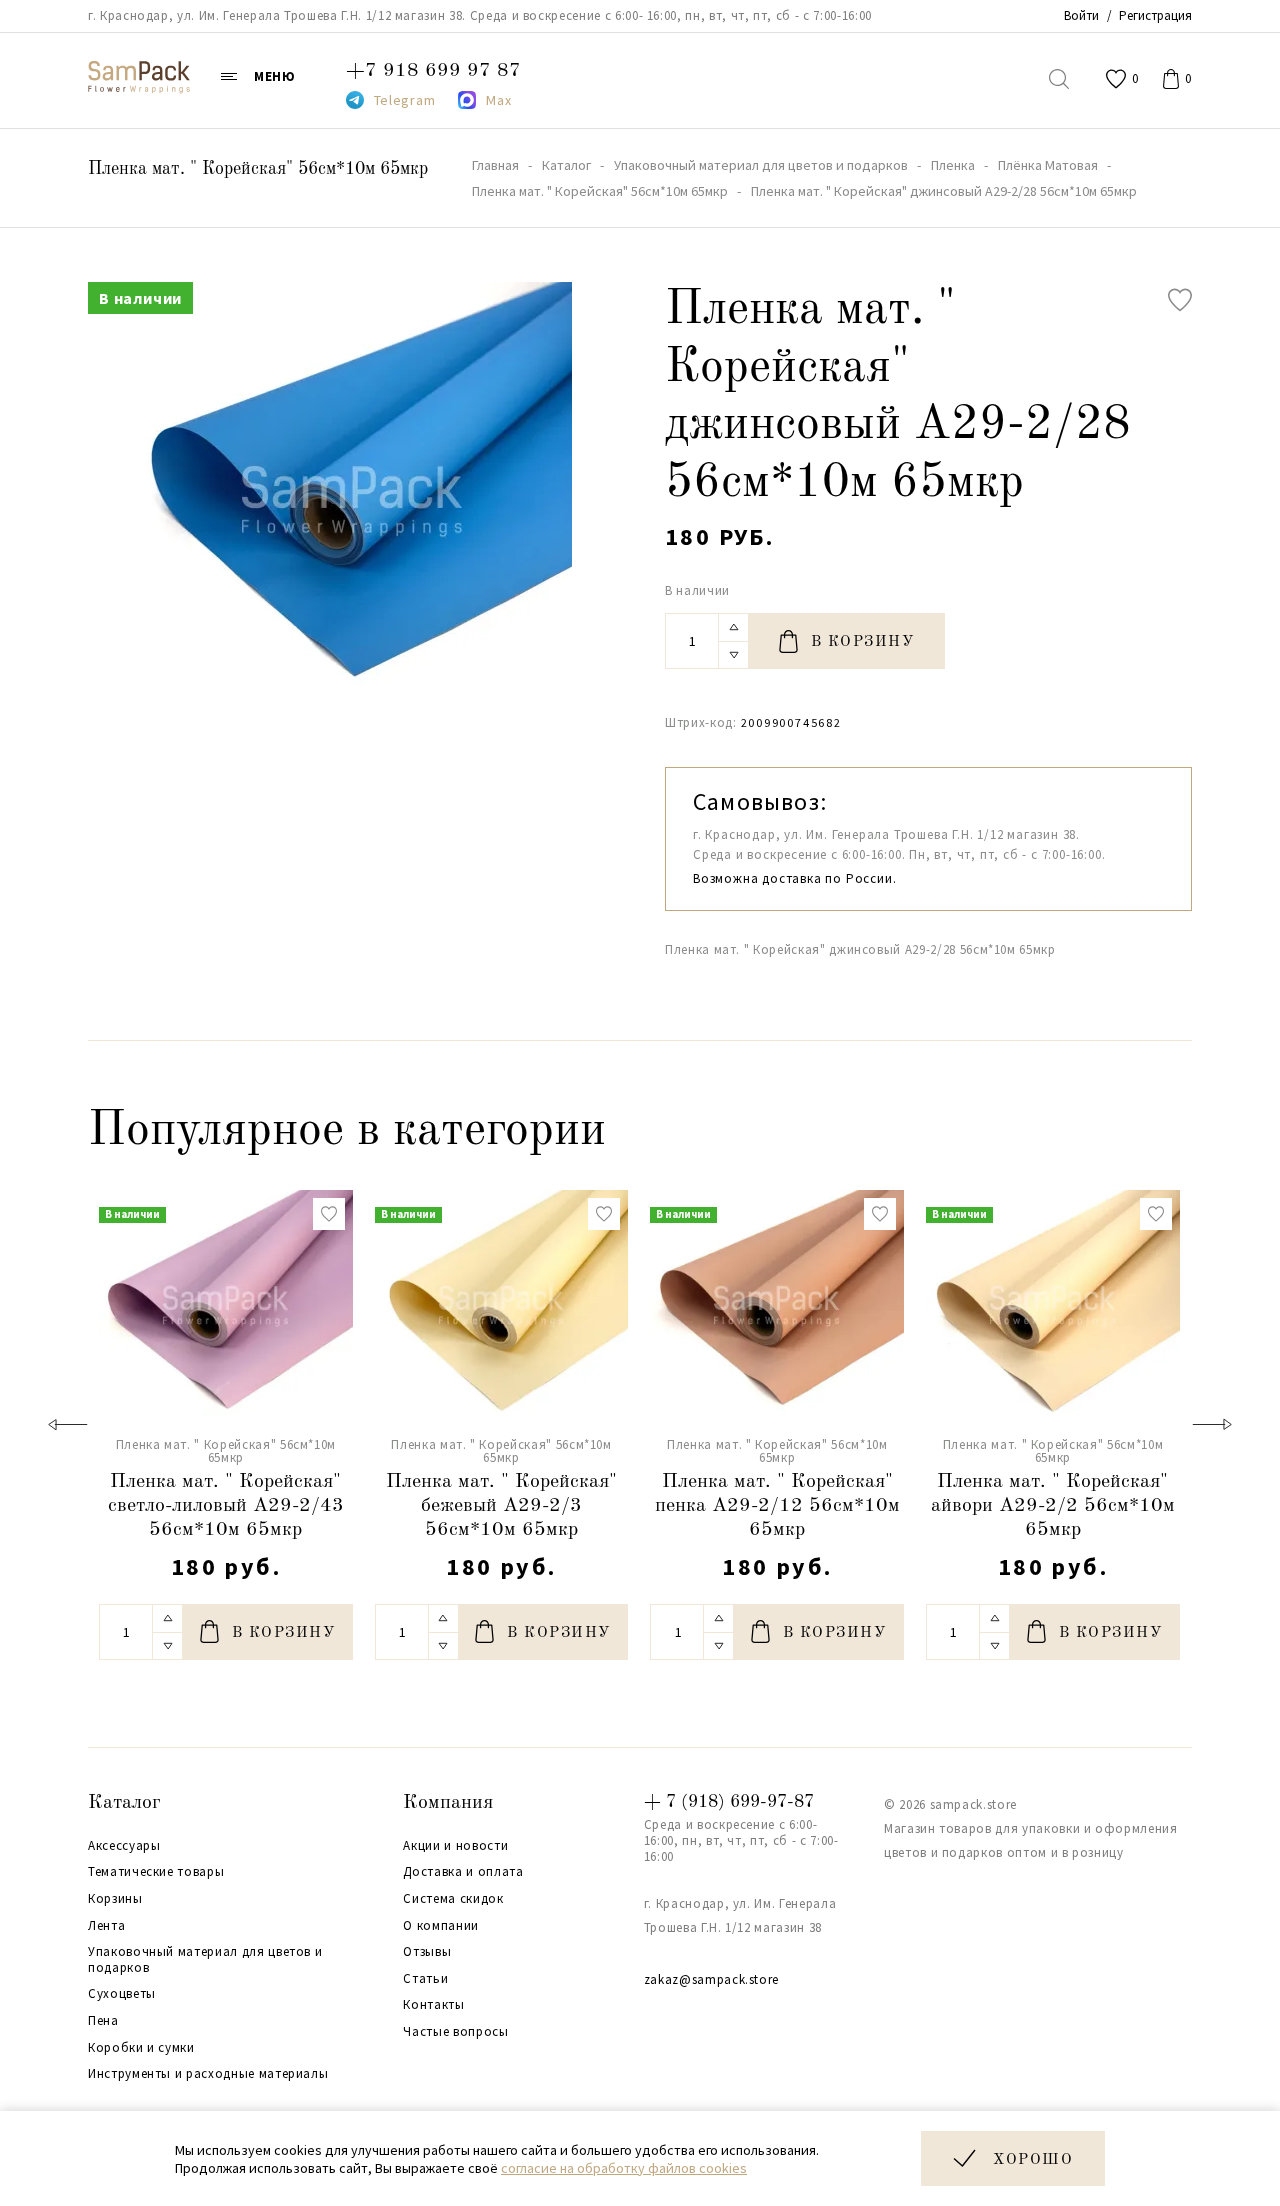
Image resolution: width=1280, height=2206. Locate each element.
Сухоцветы (122, 1994)
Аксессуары (124, 1846)
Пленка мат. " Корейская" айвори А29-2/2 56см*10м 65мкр (1053, 1506)
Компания (448, 1803)
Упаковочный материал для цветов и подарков (205, 1959)
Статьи (425, 1979)
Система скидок (453, 1899)
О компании (441, 1926)
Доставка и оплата (463, 1872)
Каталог (124, 1803)
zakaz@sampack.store (711, 1979)
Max (498, 100)
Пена (103, 2021)
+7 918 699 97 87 (433, 71)
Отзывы (427, 1952)
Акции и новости (455, 1846)
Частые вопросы (455, 2032)
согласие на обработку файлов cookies (624, 2168)
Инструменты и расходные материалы (208, 2074)
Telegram (405, 100)
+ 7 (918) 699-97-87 (729, 1802)
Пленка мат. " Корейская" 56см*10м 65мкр (258, 169)
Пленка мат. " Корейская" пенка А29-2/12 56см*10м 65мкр (777, 1506)
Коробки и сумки (141, 2048)
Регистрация (1155, 15)
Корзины (115, 1899)
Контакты (433, 2005)
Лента (106, 1926)
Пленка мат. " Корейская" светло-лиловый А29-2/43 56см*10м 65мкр (226, 1506)
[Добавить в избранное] (1180, 300)
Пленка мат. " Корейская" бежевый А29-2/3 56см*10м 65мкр (501, 1506)
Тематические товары (156, 1872)
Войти (1081, 15)
